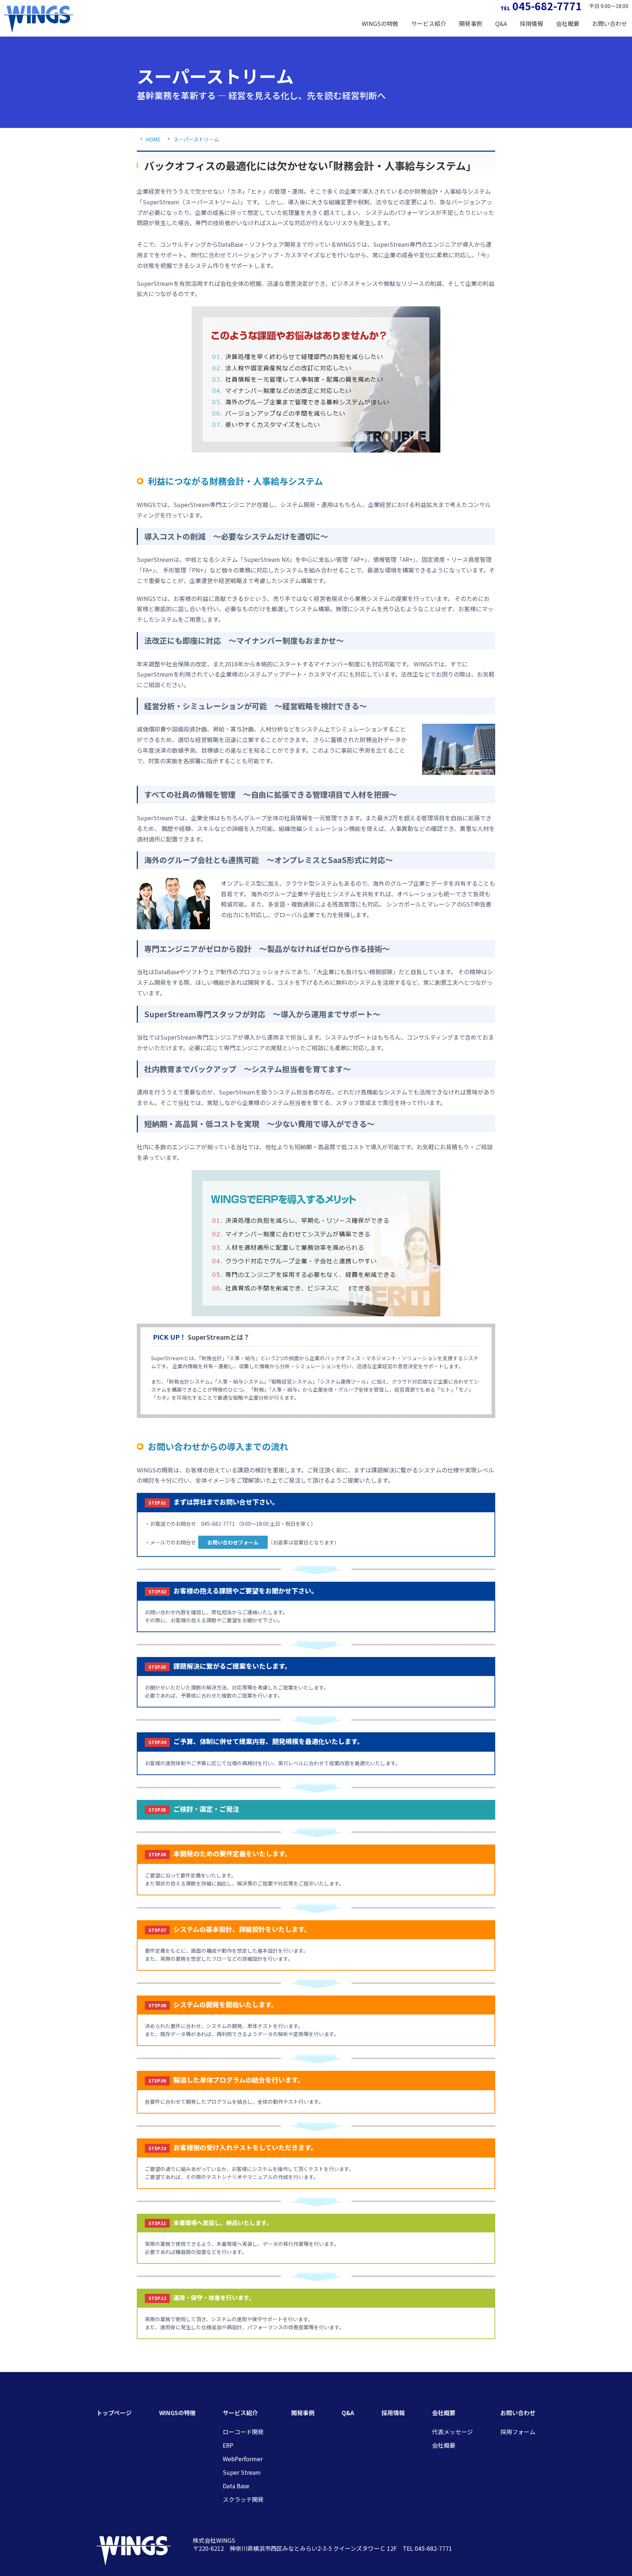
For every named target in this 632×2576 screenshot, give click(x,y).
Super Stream (242, 2472)
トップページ (114, 2413)
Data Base (236, 2486)
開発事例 (471, 23)
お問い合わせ (518, 2413)
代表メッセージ (452, 2432)
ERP (228, 2445)
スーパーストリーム (196, 139)
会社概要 (444, 2445)
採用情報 (531, 23)
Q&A (501, 23)
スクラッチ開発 (243, 2499)
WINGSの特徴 (380, 23)
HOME (153, 139)
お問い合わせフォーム (233, 1542)
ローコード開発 (243, 2432)
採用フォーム (518, 2432)
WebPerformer (243, 2459)
